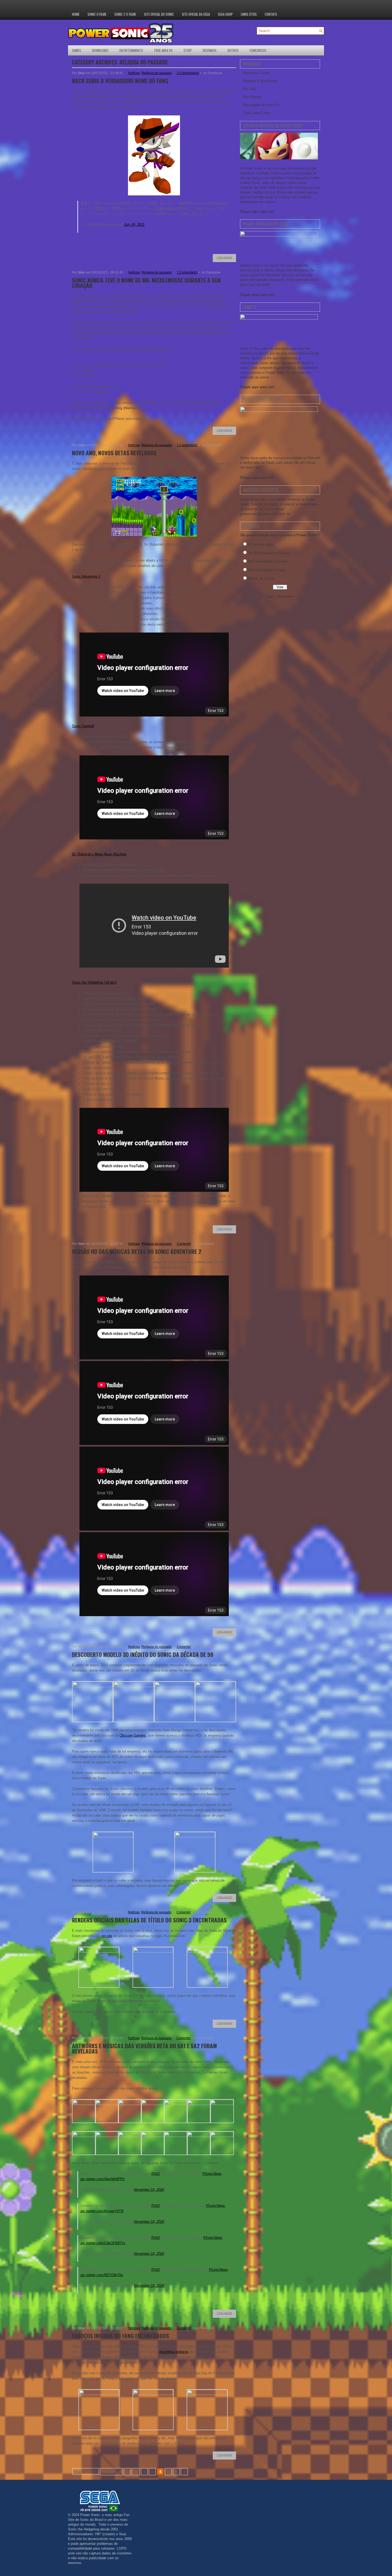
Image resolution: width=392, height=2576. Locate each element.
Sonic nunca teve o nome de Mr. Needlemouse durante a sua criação (147, 283)
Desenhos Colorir (256, 73)
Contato (271, 14)
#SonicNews (212, 2174)
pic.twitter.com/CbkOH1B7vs (103, 2243)
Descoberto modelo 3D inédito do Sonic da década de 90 (143, 1654)
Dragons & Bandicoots (261, 81)
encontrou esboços (174, 2352)
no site (107, 1936)
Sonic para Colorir (257, 113)
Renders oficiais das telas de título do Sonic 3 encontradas (149, 1920)
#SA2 (155, 2174)
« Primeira (111, 2472)
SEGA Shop (225, 14)
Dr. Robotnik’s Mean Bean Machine (99, 854)
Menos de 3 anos (261, 579)
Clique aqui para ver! (257, 212)
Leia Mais (224, 258)
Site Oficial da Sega (196, 14)
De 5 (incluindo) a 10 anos (268, 562)
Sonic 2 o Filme (125, 14)
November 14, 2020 (149, 2190)
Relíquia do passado (157, 73)
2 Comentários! (188, 73)
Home (76, 14)
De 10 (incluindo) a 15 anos (269, 553)
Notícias (134, 73)
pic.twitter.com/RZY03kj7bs (102, 2275)
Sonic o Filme (97, 14)
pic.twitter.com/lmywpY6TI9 (102, 2211)
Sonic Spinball (83, 726)
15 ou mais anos (261, 544)
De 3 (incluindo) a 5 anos (267, 570)
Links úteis (249, 14)
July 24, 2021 (134, 225)
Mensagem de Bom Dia (261, 105)
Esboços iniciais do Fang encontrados (121, 2336)
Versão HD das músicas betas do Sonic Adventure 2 (137, 1251)
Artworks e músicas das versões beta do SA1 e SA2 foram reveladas (144, 2048)
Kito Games (252, 97)
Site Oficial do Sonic (159, 14)
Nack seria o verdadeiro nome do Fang (120, 81)
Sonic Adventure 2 (86, 576)
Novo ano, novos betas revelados (114, 453)
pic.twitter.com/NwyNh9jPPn (103, 2179)
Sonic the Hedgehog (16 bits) (94, 982)
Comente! (184, 1244)
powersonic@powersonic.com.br (265, 514)
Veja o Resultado (280, 596)
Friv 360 (249, 89)
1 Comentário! (187, 272)
